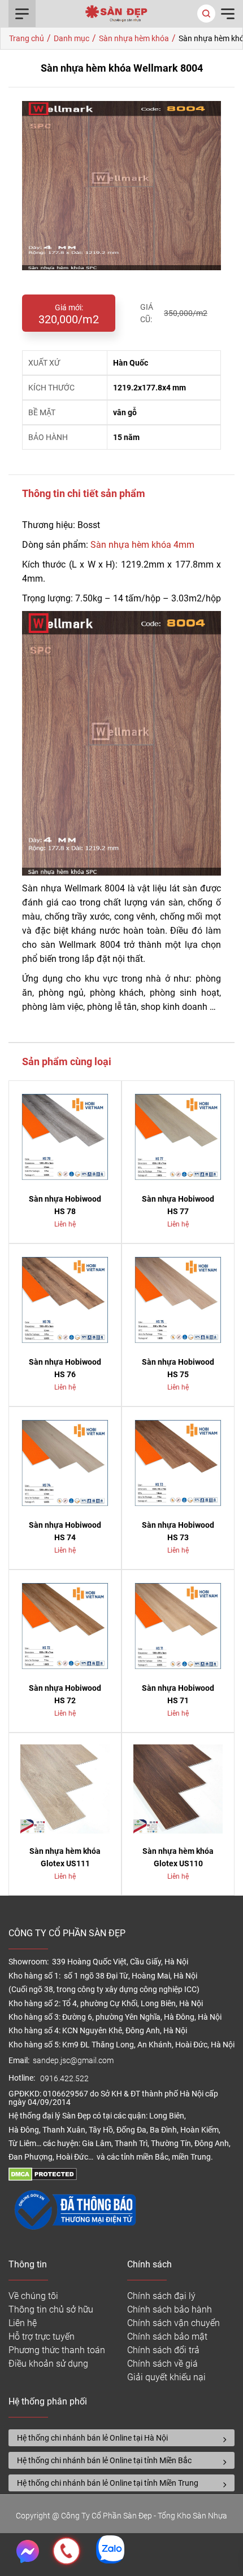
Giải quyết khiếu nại (166, 2377)
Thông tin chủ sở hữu (51, 2309)
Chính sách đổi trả (163, 2350)
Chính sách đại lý (161, 2296)
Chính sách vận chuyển (173, 2323)
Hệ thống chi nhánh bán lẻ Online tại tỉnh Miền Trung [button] (108, 2483)
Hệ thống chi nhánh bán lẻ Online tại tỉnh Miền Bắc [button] (104, 2460)
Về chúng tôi (33, 2296)
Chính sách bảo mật (167, 2337)
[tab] (121, 2438)
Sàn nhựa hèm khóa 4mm (142, 545)
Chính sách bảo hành (170, 2309)
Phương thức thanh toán (57, 2350)
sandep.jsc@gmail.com (73, 2061)
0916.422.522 (65, 2079)
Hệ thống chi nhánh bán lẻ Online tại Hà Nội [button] (92, 2438)
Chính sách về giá (162, 2364)
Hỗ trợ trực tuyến (42, 2337)
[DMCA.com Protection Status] (43, 2178)
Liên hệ (23, 2323)
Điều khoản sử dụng (48, 2364)
